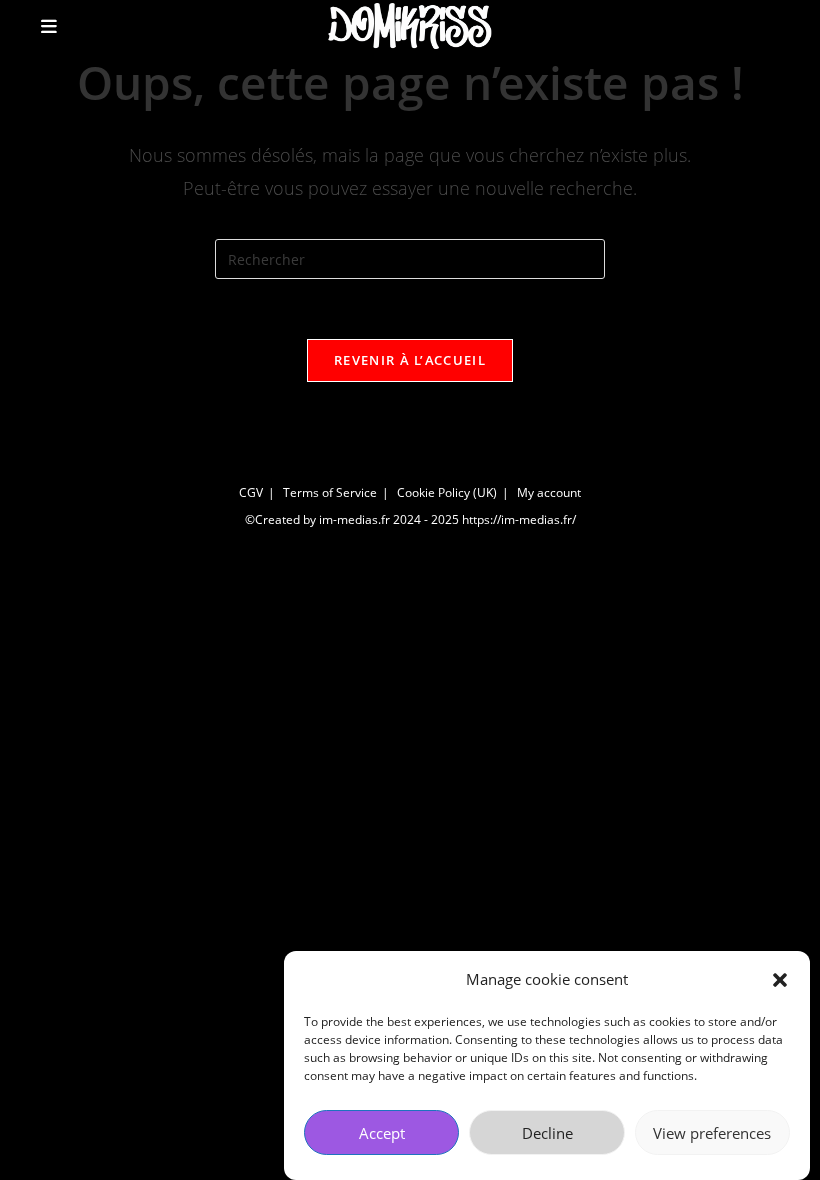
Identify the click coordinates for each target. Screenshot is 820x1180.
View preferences (712, 1133)
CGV (251, 492)
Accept (382, 1133)
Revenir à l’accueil (410, 360)
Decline (547, 1133)
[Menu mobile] (49, 26)
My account (549, 492)
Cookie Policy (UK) (447, 492)
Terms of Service (330, 492)
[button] (780, 980)
